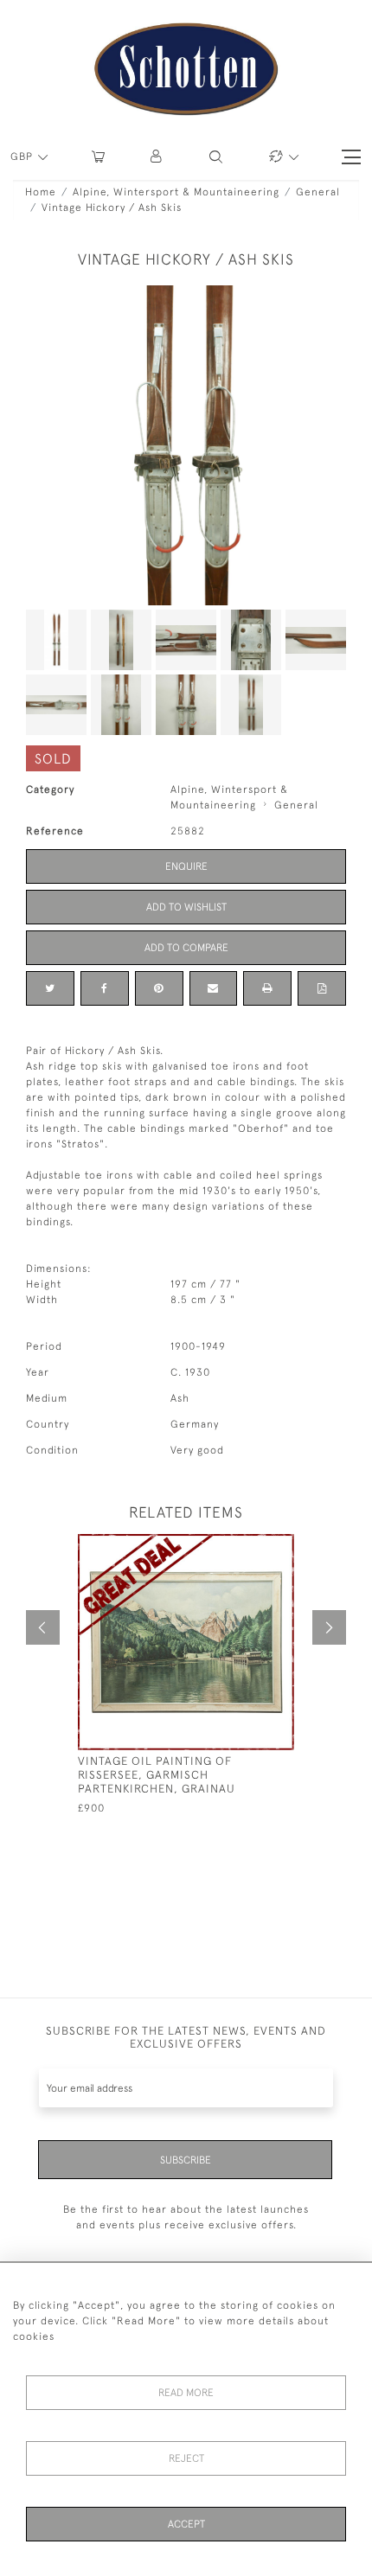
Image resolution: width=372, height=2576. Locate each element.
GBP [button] (23, 157)
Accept (186, 2524)
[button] (157, 157)
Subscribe (186, 2160)
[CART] (98, 157)
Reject (186, 2458)
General (318, 192)
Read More (186, 2393)
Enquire (186, 866)
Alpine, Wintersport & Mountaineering (176, 192)
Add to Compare (186, 948)
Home (41, 192)
